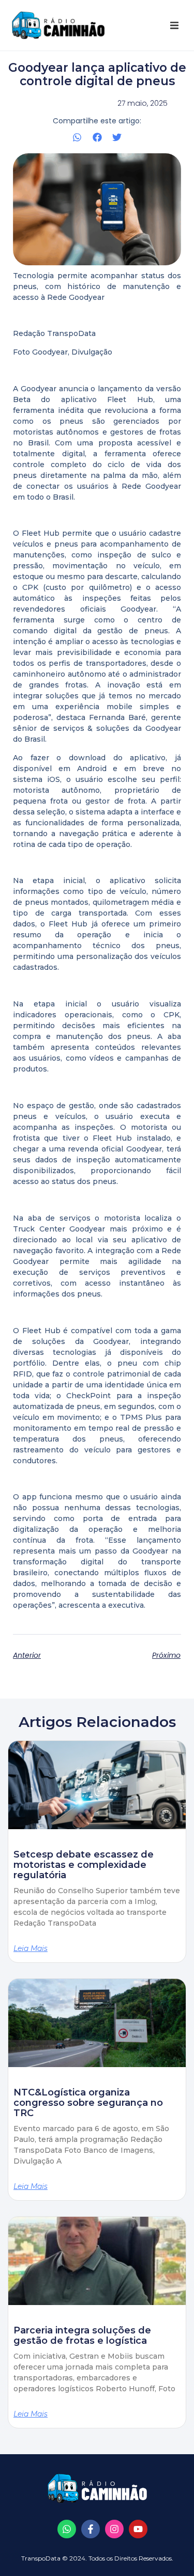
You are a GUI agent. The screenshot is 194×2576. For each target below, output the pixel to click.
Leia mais (31, 1948)
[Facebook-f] (91, 2529)
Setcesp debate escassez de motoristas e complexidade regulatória (84, 1865)
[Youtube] (138, 2529)
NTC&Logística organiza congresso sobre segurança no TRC (88, 2103)
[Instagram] (114, 2529)
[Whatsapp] (67, 2529)
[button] (174, 25)
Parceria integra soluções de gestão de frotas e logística (82, 2335)
